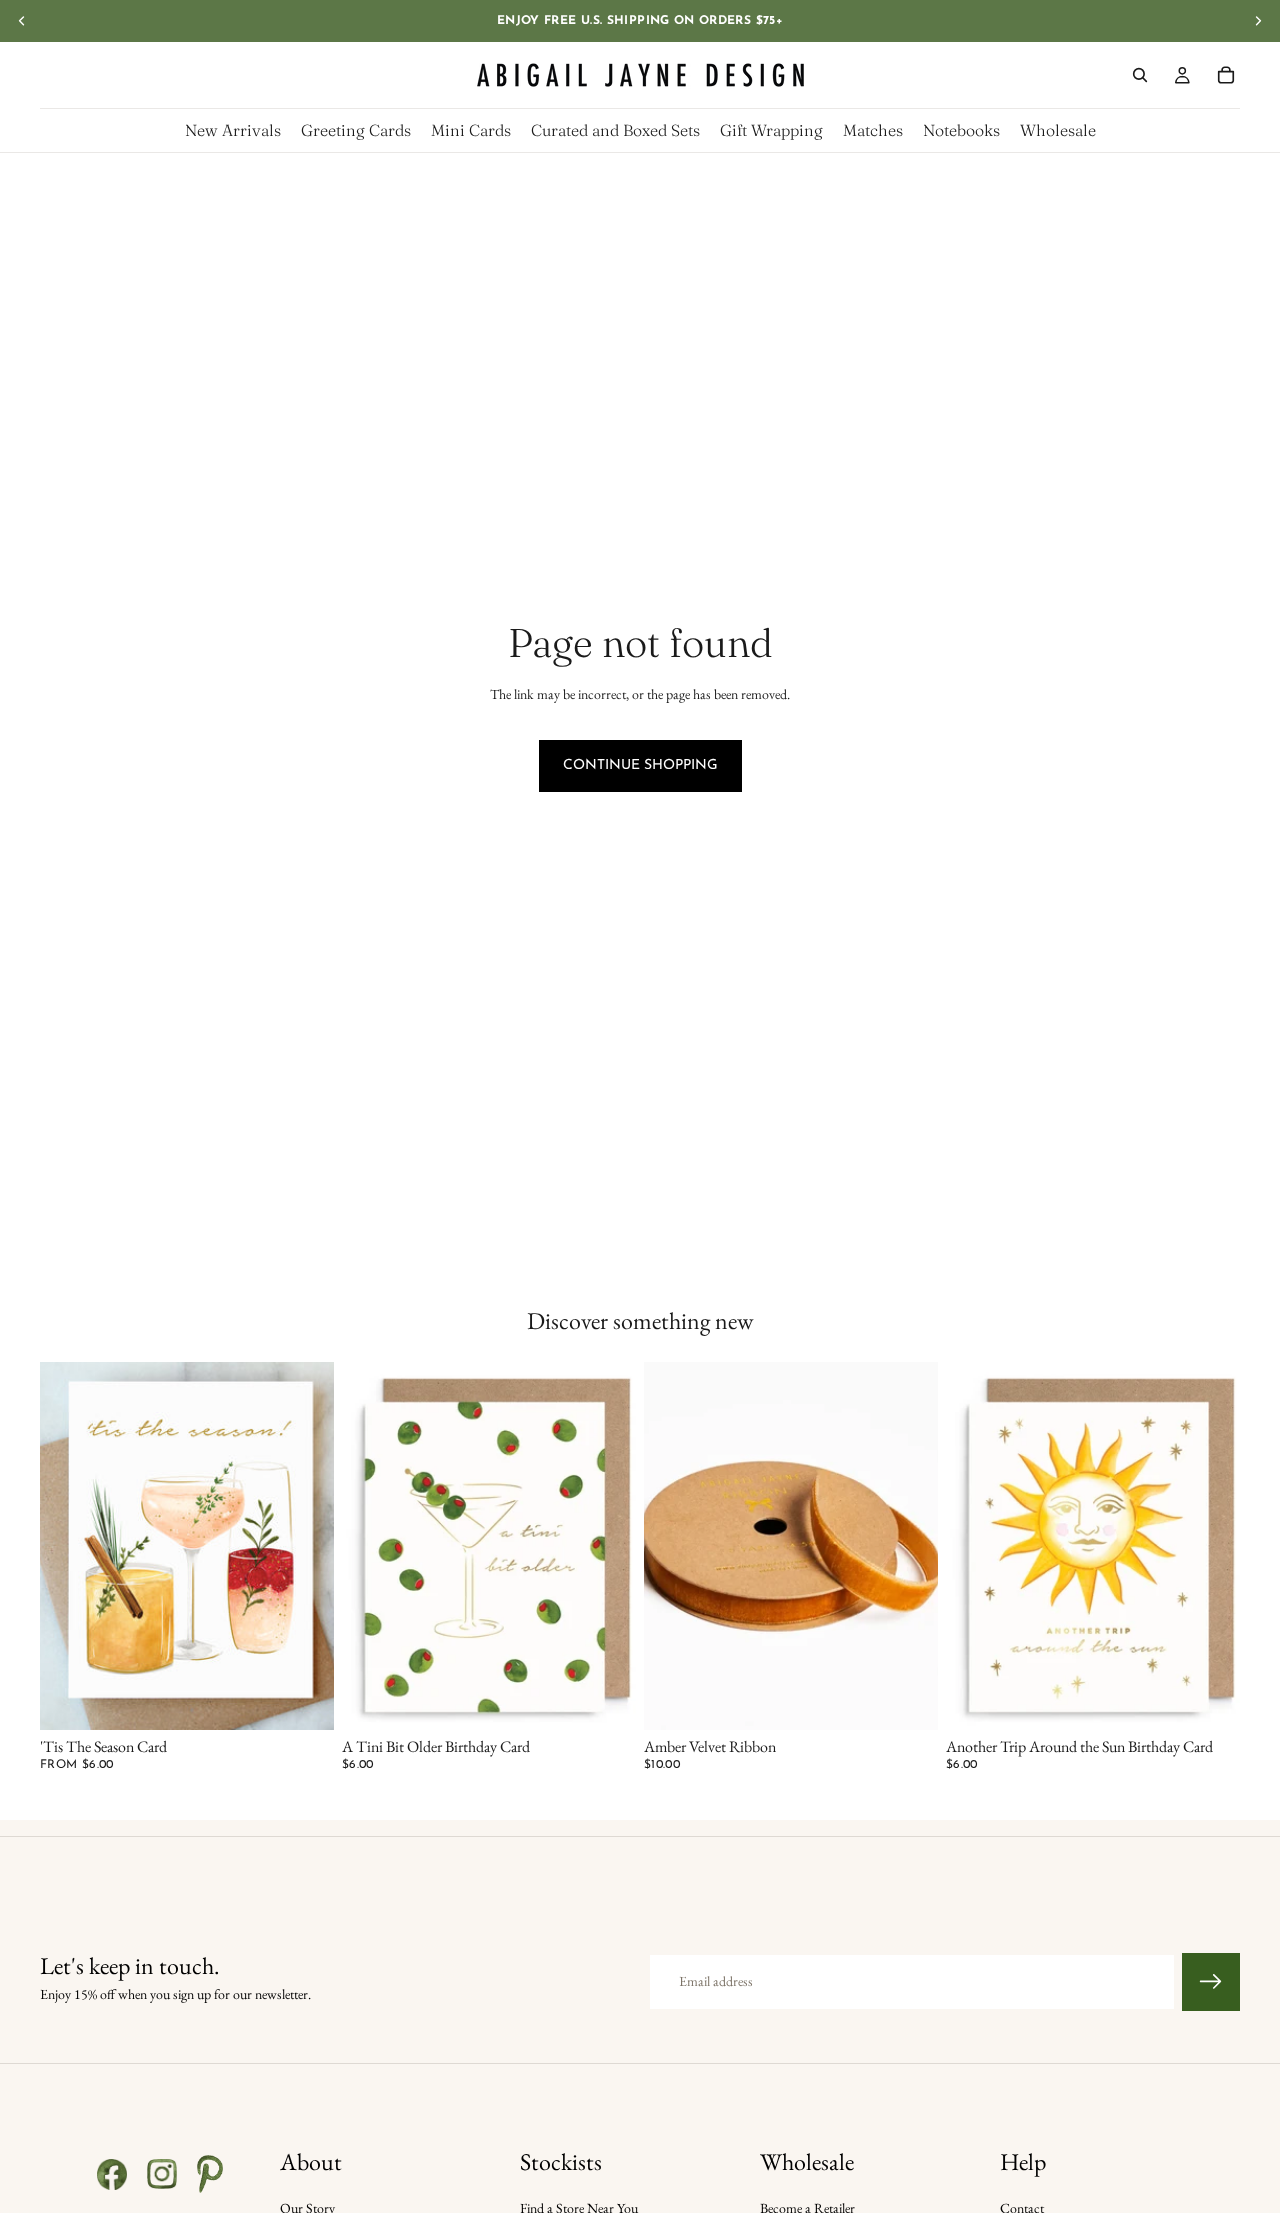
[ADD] (605, 1699)
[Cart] (1226, 75)
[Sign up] (1211, 1982)
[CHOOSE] (303, 1699)
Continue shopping (640, 765)
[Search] (1140, 75)
